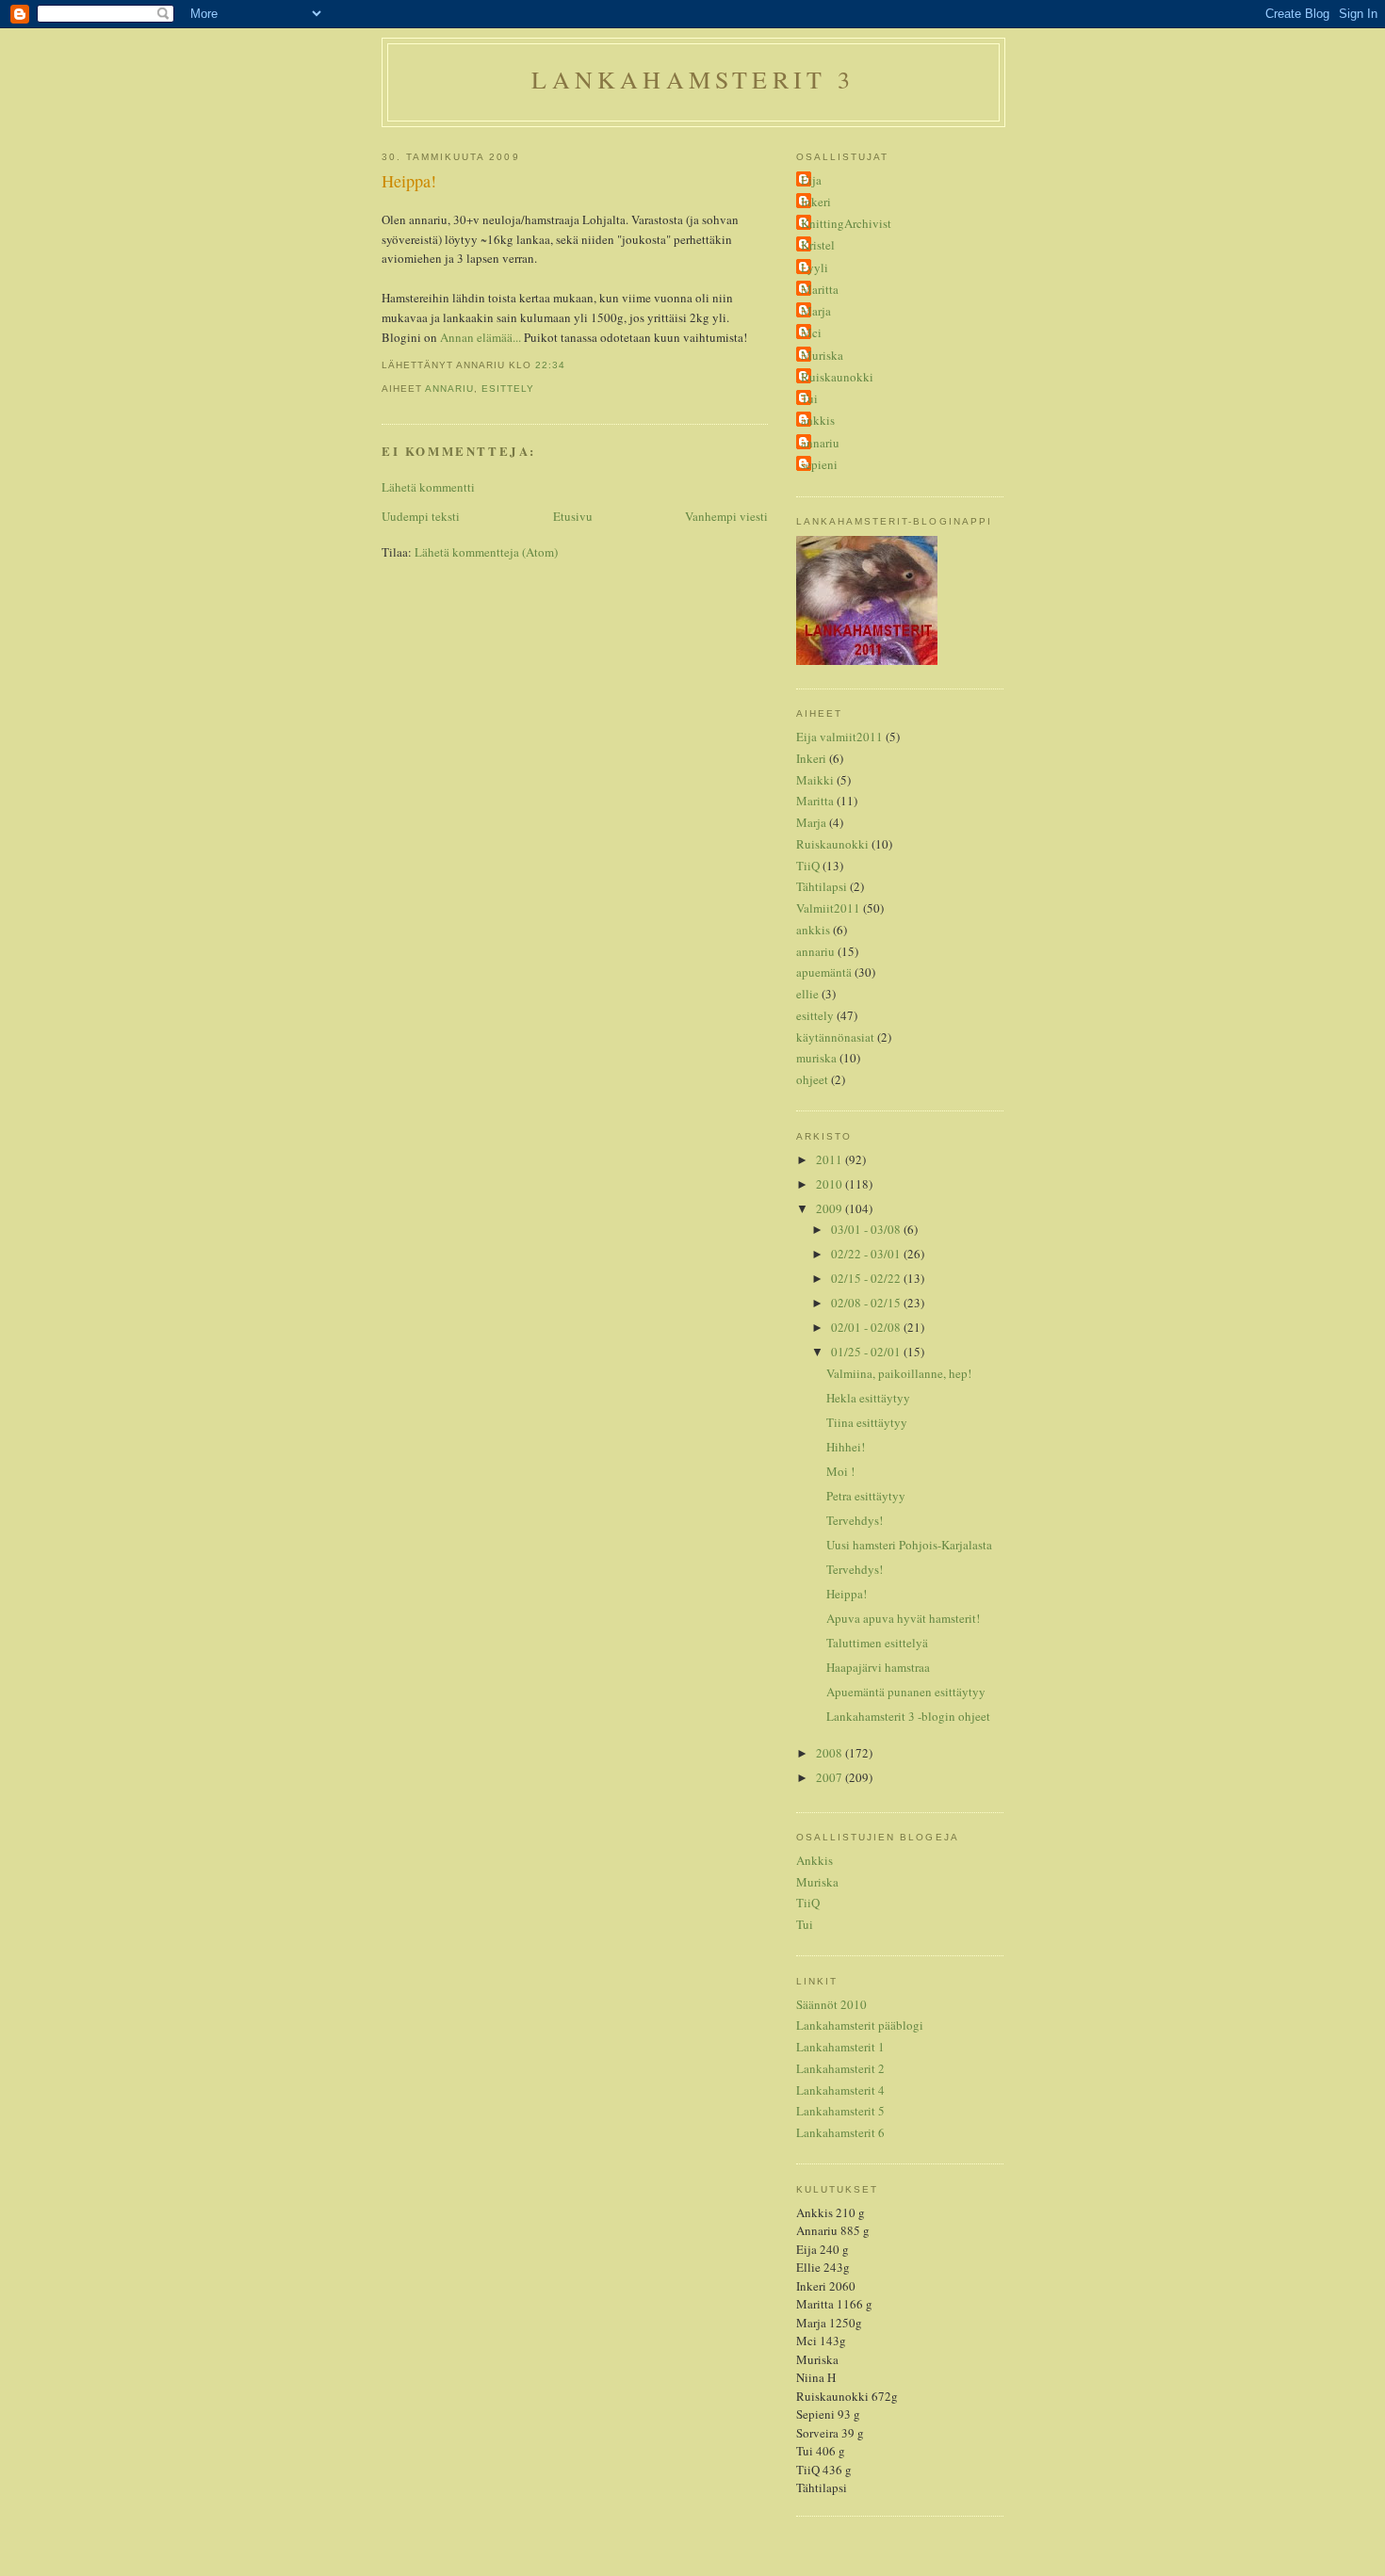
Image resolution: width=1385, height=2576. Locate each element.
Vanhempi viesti (726, 516)
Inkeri (816, 202)
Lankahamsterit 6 (840, 2132)
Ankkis (815, 1860)
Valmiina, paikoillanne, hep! (899, 1373)
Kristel (818, 245)
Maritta (820, 289)
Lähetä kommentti (428, 487)
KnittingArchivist (846, 223)
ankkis (818, 420)
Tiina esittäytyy (867, 1422)
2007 (831, 1777)
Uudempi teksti (421, 516)
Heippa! (409, 181)
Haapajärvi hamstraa (878, 1667)
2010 (831, 1184)
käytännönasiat (835, 1037)
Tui (809, 398)
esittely (508, 389)
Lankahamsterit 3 (693, 79)
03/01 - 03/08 (867, 1229)
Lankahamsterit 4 (840, 2090)
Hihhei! (846, 1447)
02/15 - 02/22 (867, 1278)
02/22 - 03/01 (867, 1254)
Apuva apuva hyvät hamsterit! (903, 1618)
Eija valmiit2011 (839, 737)
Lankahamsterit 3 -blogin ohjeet (908, 1716)
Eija (811, 180)
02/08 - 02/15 (867, 1303)
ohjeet (812, 1079)
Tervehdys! (855, 1520)
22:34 (550, 365)
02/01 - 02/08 (867, 1327)
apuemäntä (824, 972)
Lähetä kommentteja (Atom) (486, 552)
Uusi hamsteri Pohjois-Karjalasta (909, 1545)
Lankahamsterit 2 (840, 2068)
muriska (816, 1058)
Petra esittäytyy (866, 1496)
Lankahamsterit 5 (840, 2111)
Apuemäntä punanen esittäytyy (906, 1692)
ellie (807, 994)
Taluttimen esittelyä (877, 1643)
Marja (816, 311)
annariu (449, 389)
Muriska (822, 355)
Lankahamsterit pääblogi (860, 2025)
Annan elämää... (481, 337)
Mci (811, 332)
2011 (831, 1159)
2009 (831, 1208)
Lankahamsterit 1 (840, 2047)
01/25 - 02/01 (867, 1352)
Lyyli (815, 267)
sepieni (819, 464)
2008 (831, 1753)
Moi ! (840, 1471)
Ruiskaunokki (837, 377)
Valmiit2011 (828, 908)
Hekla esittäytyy (868, 1398)
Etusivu (573, 516)
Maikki (815, 780)
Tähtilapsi (822, 886)
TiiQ (808, 866)
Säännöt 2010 (831, 2004)
